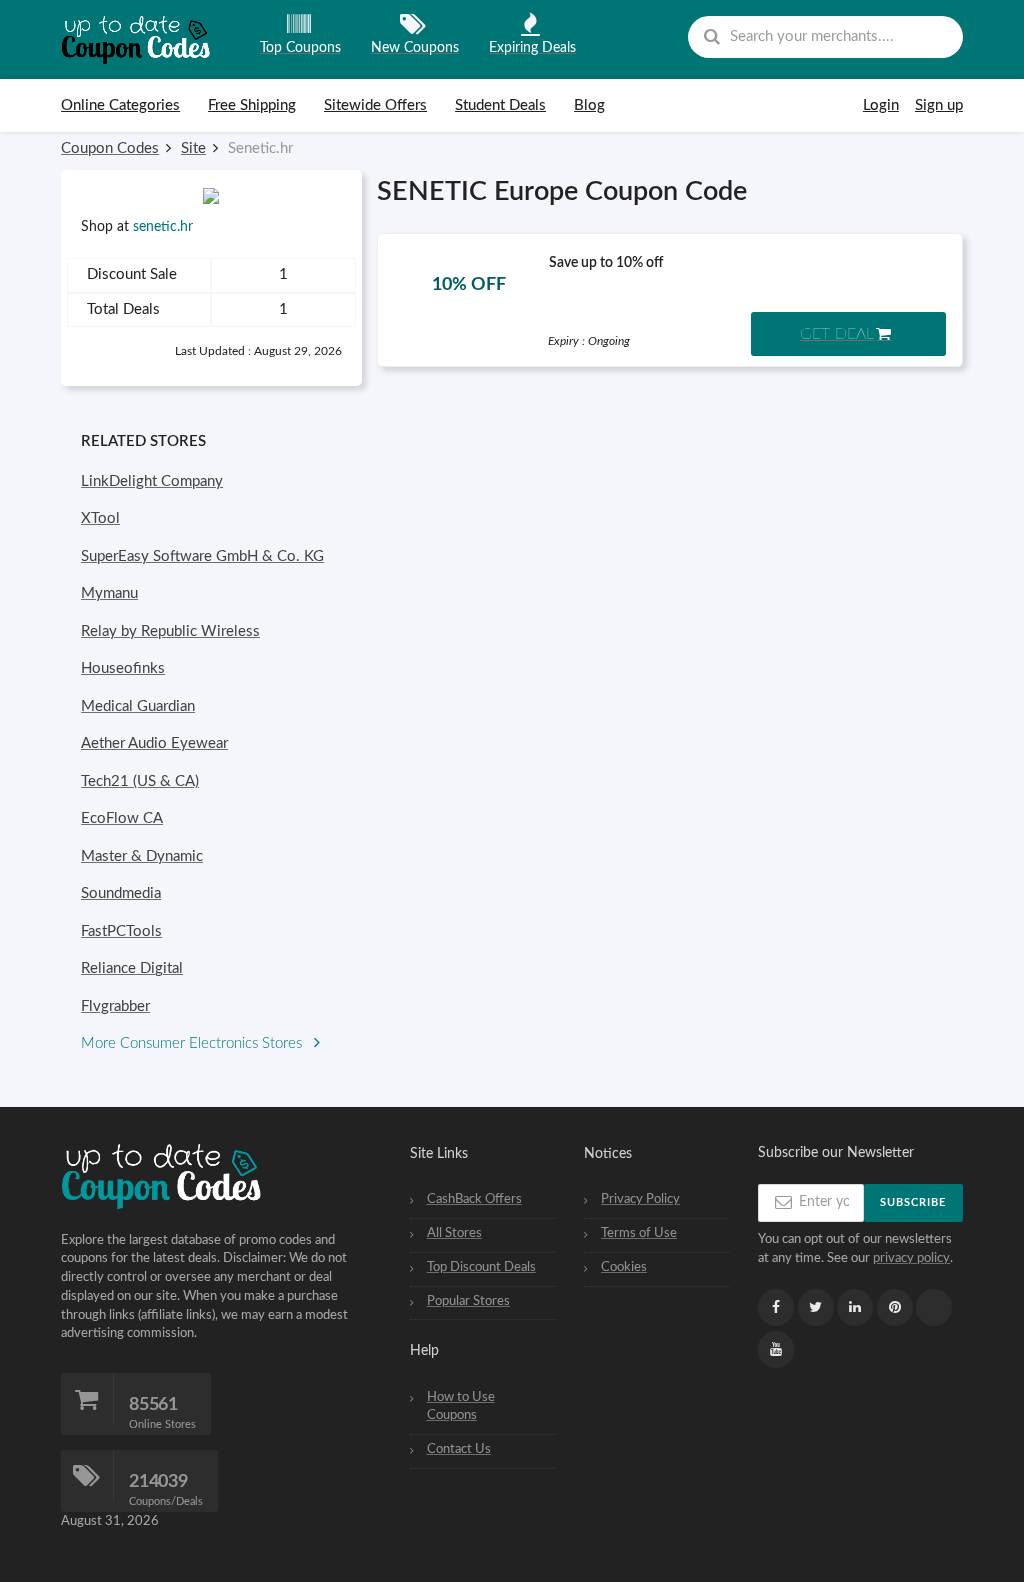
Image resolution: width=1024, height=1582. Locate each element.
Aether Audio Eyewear (154, 743)
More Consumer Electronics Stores (193, 1043)
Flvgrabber (115, 1006)
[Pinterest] (895, 1307)
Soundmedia (121, 893)
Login (881, 105)
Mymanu (109, 593)
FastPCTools (121, 931)
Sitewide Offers (375, 105)
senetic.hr (163, 227)
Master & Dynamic (142, 856)
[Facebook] (776, 1307)
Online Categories (120, 105)
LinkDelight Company (152, 481)
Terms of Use (639, 1233)
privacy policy (911, 1258)
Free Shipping (252, 105)
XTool (100, 518)
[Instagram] (934, 1308)
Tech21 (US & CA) (140, 781)
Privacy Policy (640, 1199)
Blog (589, 105)
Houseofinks (123, 668)
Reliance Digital (132, 968)
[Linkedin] (855, 1307)
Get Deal (837, 334)
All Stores (454, 1233)
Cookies (624, 1267)
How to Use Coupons (461, 1406)
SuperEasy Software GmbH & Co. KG (202, 556)
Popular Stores (468, 1301)
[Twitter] (816, 1307)
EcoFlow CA (122, 818)
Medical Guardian (138, 706)
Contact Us (459, 1449)
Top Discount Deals (481, 1267)
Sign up (939, 105)
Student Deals (500, 105)
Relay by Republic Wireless (170, 631)
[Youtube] (776, 1349)
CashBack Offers (474, 1199)
